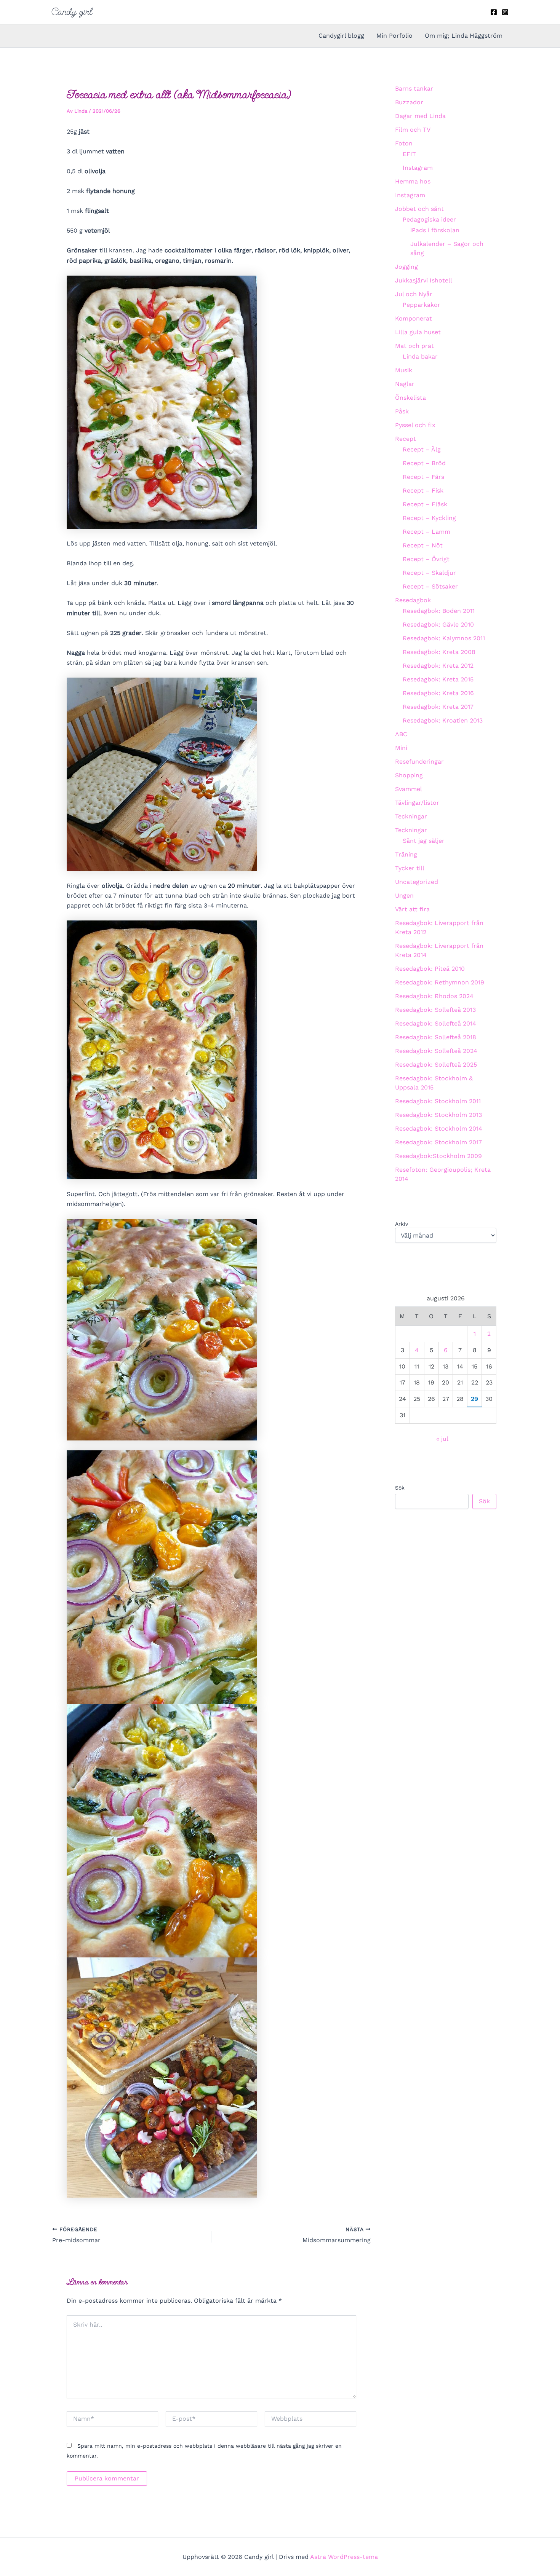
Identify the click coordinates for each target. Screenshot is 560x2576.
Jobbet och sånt (419, 209)
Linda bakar (420, 356)
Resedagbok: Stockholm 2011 (438, 1101)
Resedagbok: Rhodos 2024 (434, 996)
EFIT (409, 154)
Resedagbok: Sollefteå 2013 (435, 1010)
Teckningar (411, 816)
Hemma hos (413, 181)
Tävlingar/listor (417, 803)
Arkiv (402, 1224)
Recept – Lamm (426, 532)
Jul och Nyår (414, 294)
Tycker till (410, 868)
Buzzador (409, 102)
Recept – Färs (423, 477)
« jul (442, 1439)
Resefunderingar (419, 762)
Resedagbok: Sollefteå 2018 (436, 1037)
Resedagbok (413, 600)
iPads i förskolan (435, 230)
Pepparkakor (422, 305)
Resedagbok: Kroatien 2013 (443, 720)
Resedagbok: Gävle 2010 (438, 624)
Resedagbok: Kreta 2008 (439, 652)
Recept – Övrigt (426, 559)
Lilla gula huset (418, 332)
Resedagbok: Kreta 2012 (438, 666)
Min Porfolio (394, 36)
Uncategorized (417, 882)
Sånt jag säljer (424, 841)
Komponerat (414, 318)
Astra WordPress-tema (344, 2557)
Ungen (404, 896)
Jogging (406, 267)
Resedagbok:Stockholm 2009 (438, 1156)
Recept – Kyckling (429, 518)
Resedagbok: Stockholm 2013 (438, 1115)
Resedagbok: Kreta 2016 (438, 693)
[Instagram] (505, 12)
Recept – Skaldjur (429, 573)
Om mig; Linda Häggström (464, 36)
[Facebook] (494, 12)
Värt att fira (412, 909)
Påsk (402, 411)
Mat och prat (414, 346)
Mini (401, 748)
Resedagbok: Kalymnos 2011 (444, 638)
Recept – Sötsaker (430, 586)
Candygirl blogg (341, 36)
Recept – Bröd (424, 463)
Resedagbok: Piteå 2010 (430, 969)
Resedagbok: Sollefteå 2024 (436, 1051)
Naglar (405, 384)
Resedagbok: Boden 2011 (439, 611)
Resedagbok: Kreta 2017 (438, 707)
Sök (400, 1488)
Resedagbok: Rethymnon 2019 (440, 982)
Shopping (409, 775)
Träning (406, 854)
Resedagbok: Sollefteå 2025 (436, 1065)
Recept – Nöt (423, 545)
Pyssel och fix (415, 425)
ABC (401, 734)
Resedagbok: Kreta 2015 (438, 679)
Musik (404, 370)
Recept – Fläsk (425, 504)
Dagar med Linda (420, 116)
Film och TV (413, 130)
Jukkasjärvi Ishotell (424, 280)
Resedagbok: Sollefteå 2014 (436, 1023)
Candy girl (72, 12)
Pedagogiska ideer (429, 219)
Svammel (409, 789)
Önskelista (410, 398)
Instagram (418, 168)
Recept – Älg (422, 449)
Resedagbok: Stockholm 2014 (439, 1128)
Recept (406, 439)
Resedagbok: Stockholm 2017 (438, 1142)
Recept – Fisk (423, 490)
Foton (404, 143)
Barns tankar (414, 89)
